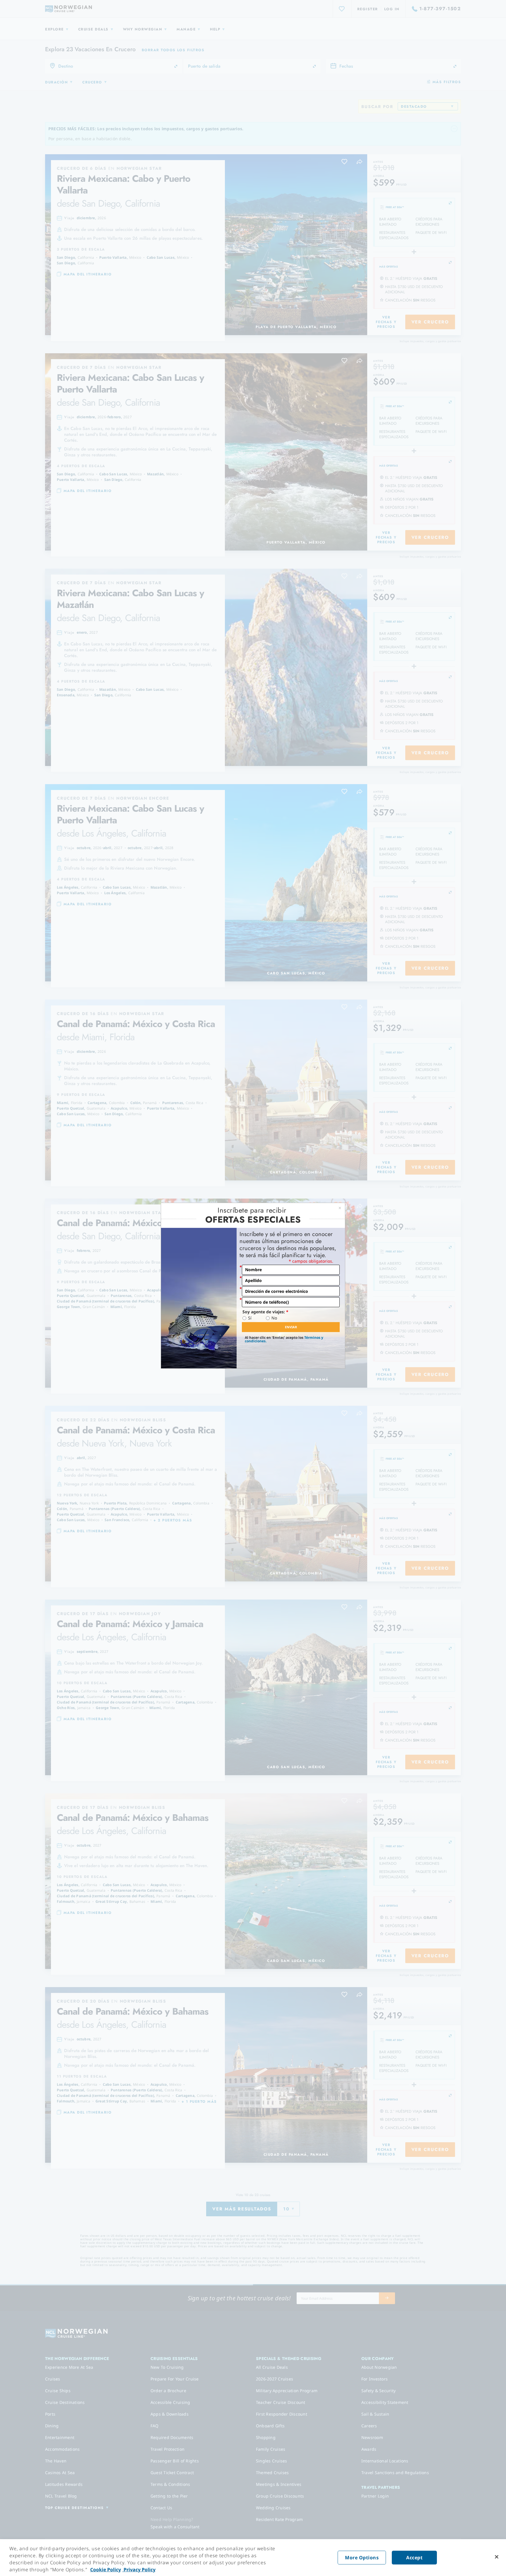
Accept (414, 2558)
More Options (362, 2558)
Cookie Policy (106, 2570)
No (274, 1318)
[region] (253, 2558)
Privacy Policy (139, 2570)
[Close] (497, 2557)
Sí (250, 1318)
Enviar (291, 1327)
